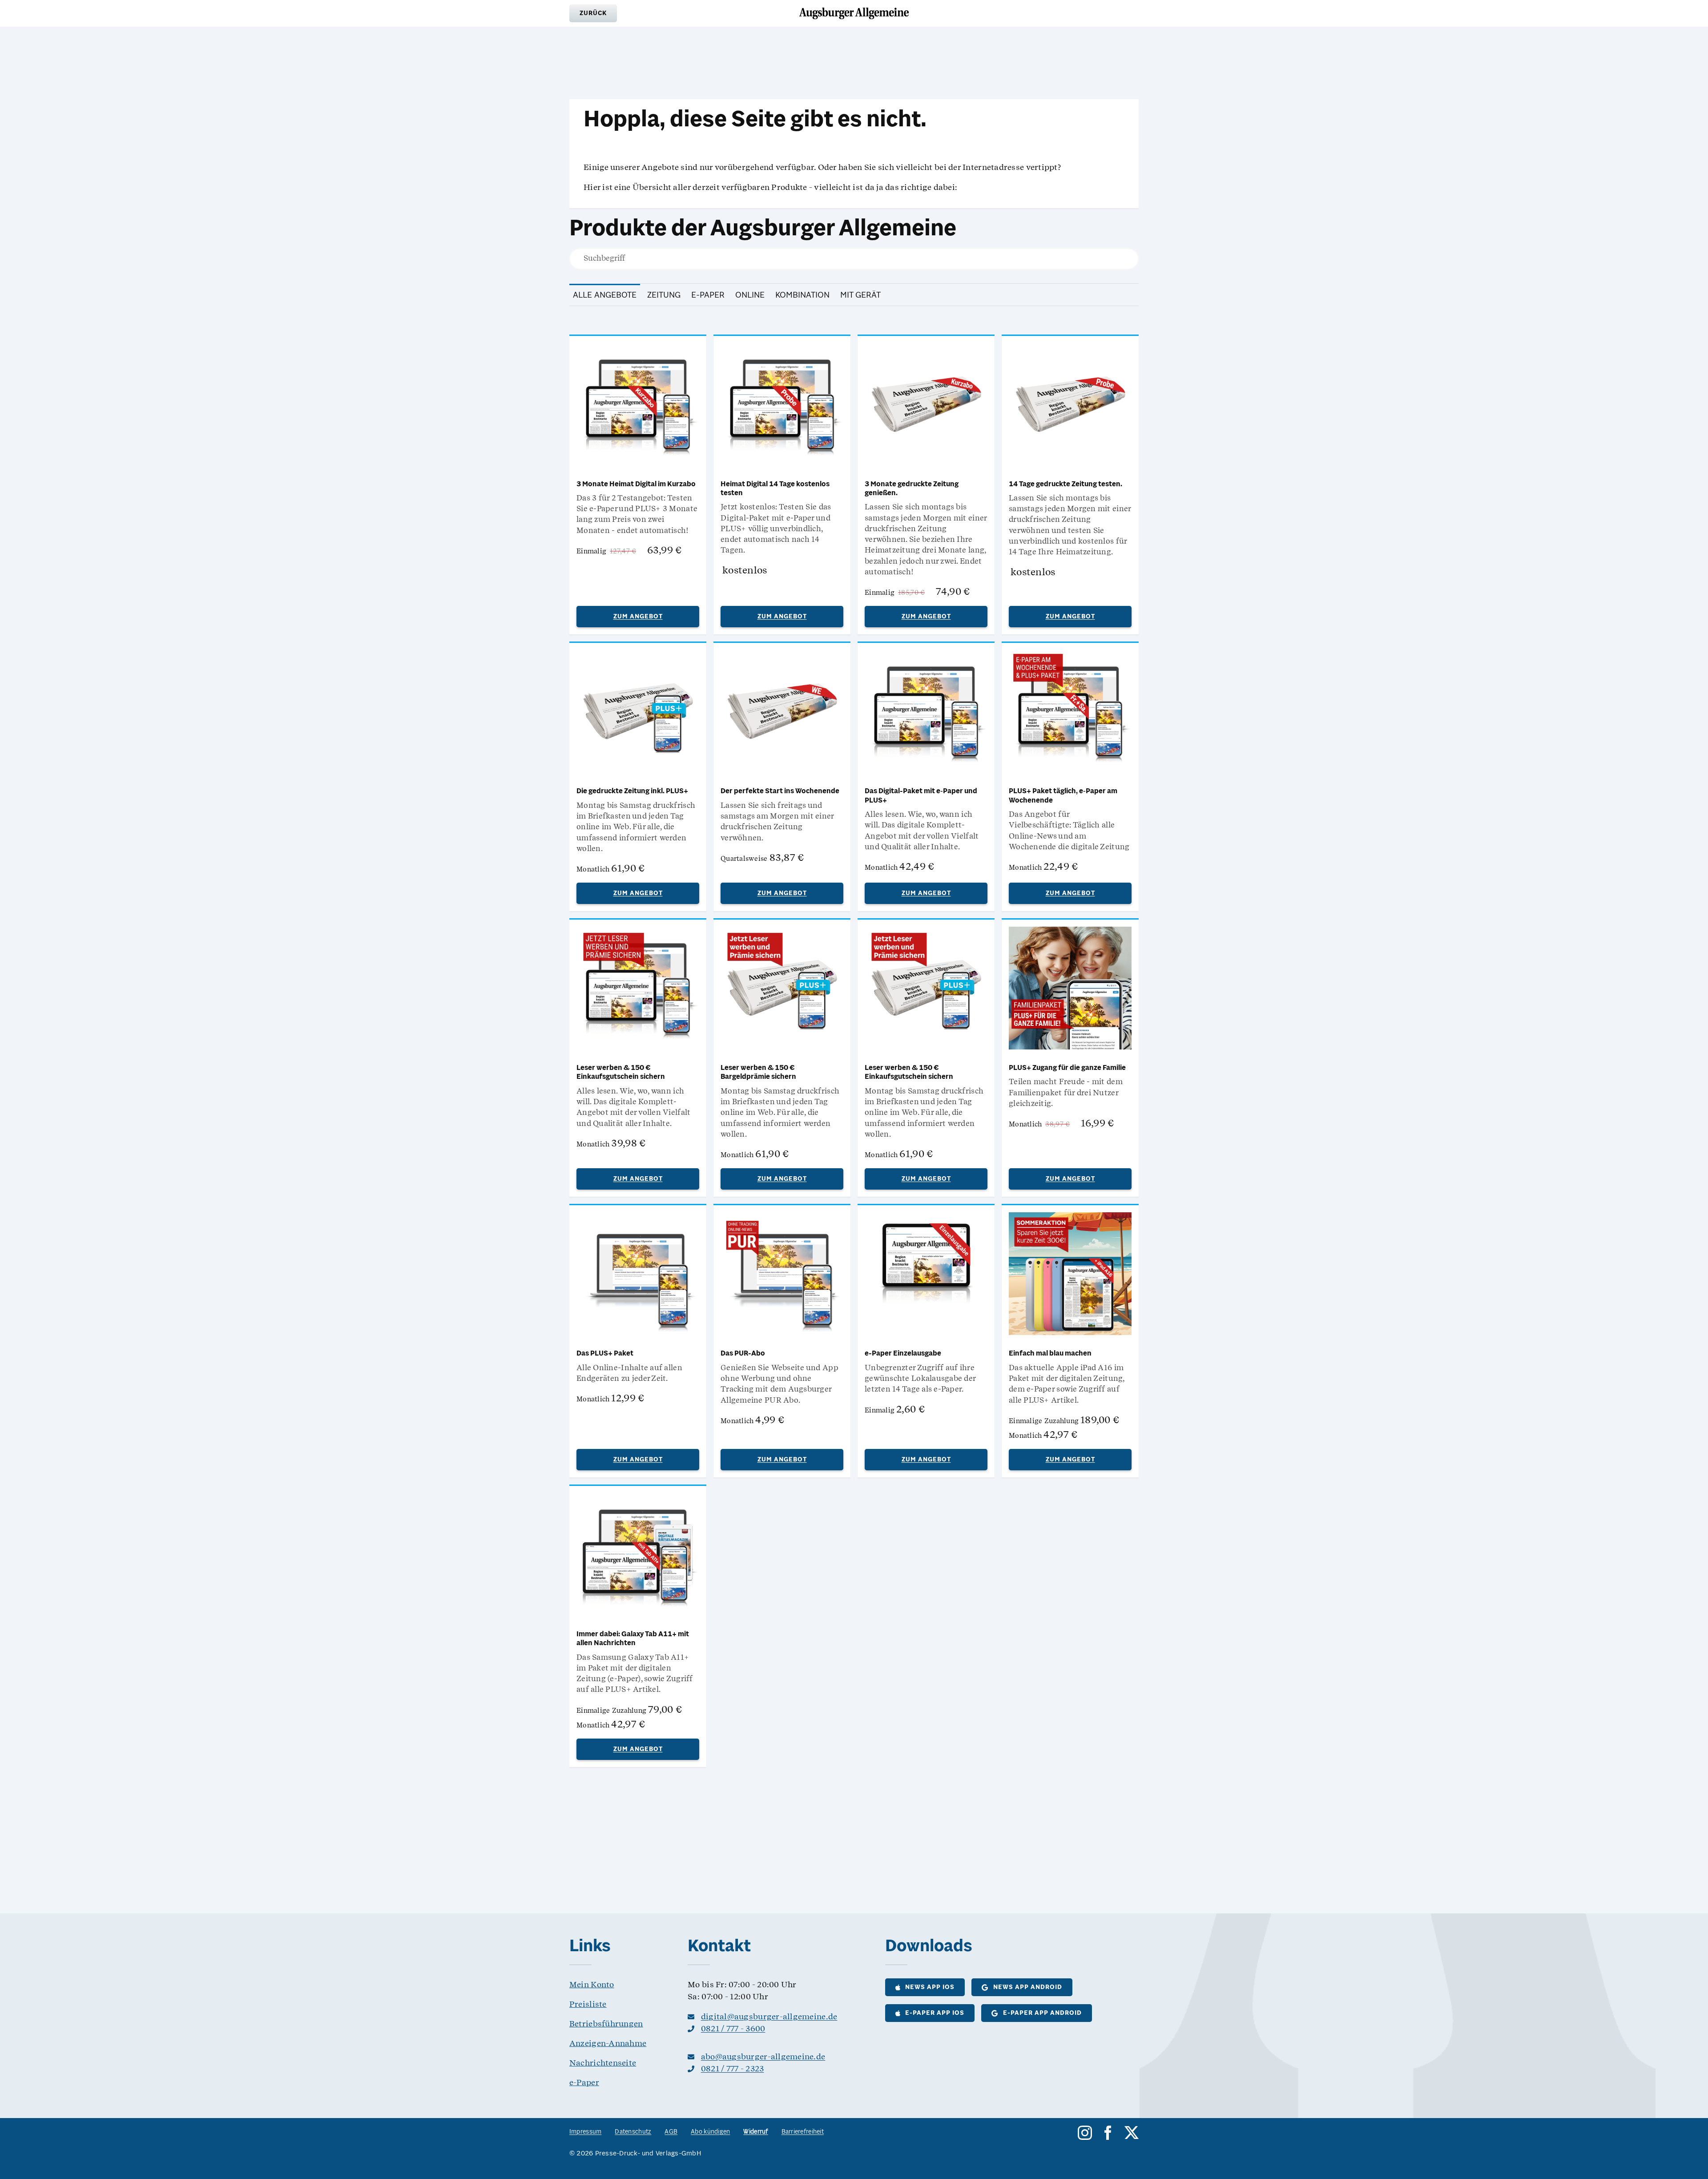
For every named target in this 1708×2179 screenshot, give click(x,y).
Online (750, 295)
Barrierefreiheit (803, 2132)
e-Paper (708, 295)
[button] (593, 13)
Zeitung (664, 295)
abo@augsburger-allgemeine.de (763, 2056)
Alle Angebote (605, 295)
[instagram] (1085, 2133)
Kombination (802, 295)
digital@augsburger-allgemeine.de (769, 2016)
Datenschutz (633, 2132)
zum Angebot (638, 617)
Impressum (585, 2132)
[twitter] (1132, 2133)
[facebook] (1108, 2133)
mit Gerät (860, 295)
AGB (671, 2132)
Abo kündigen (710, 2132)
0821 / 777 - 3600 (733, 2028)
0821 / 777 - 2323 (733, 2068)
